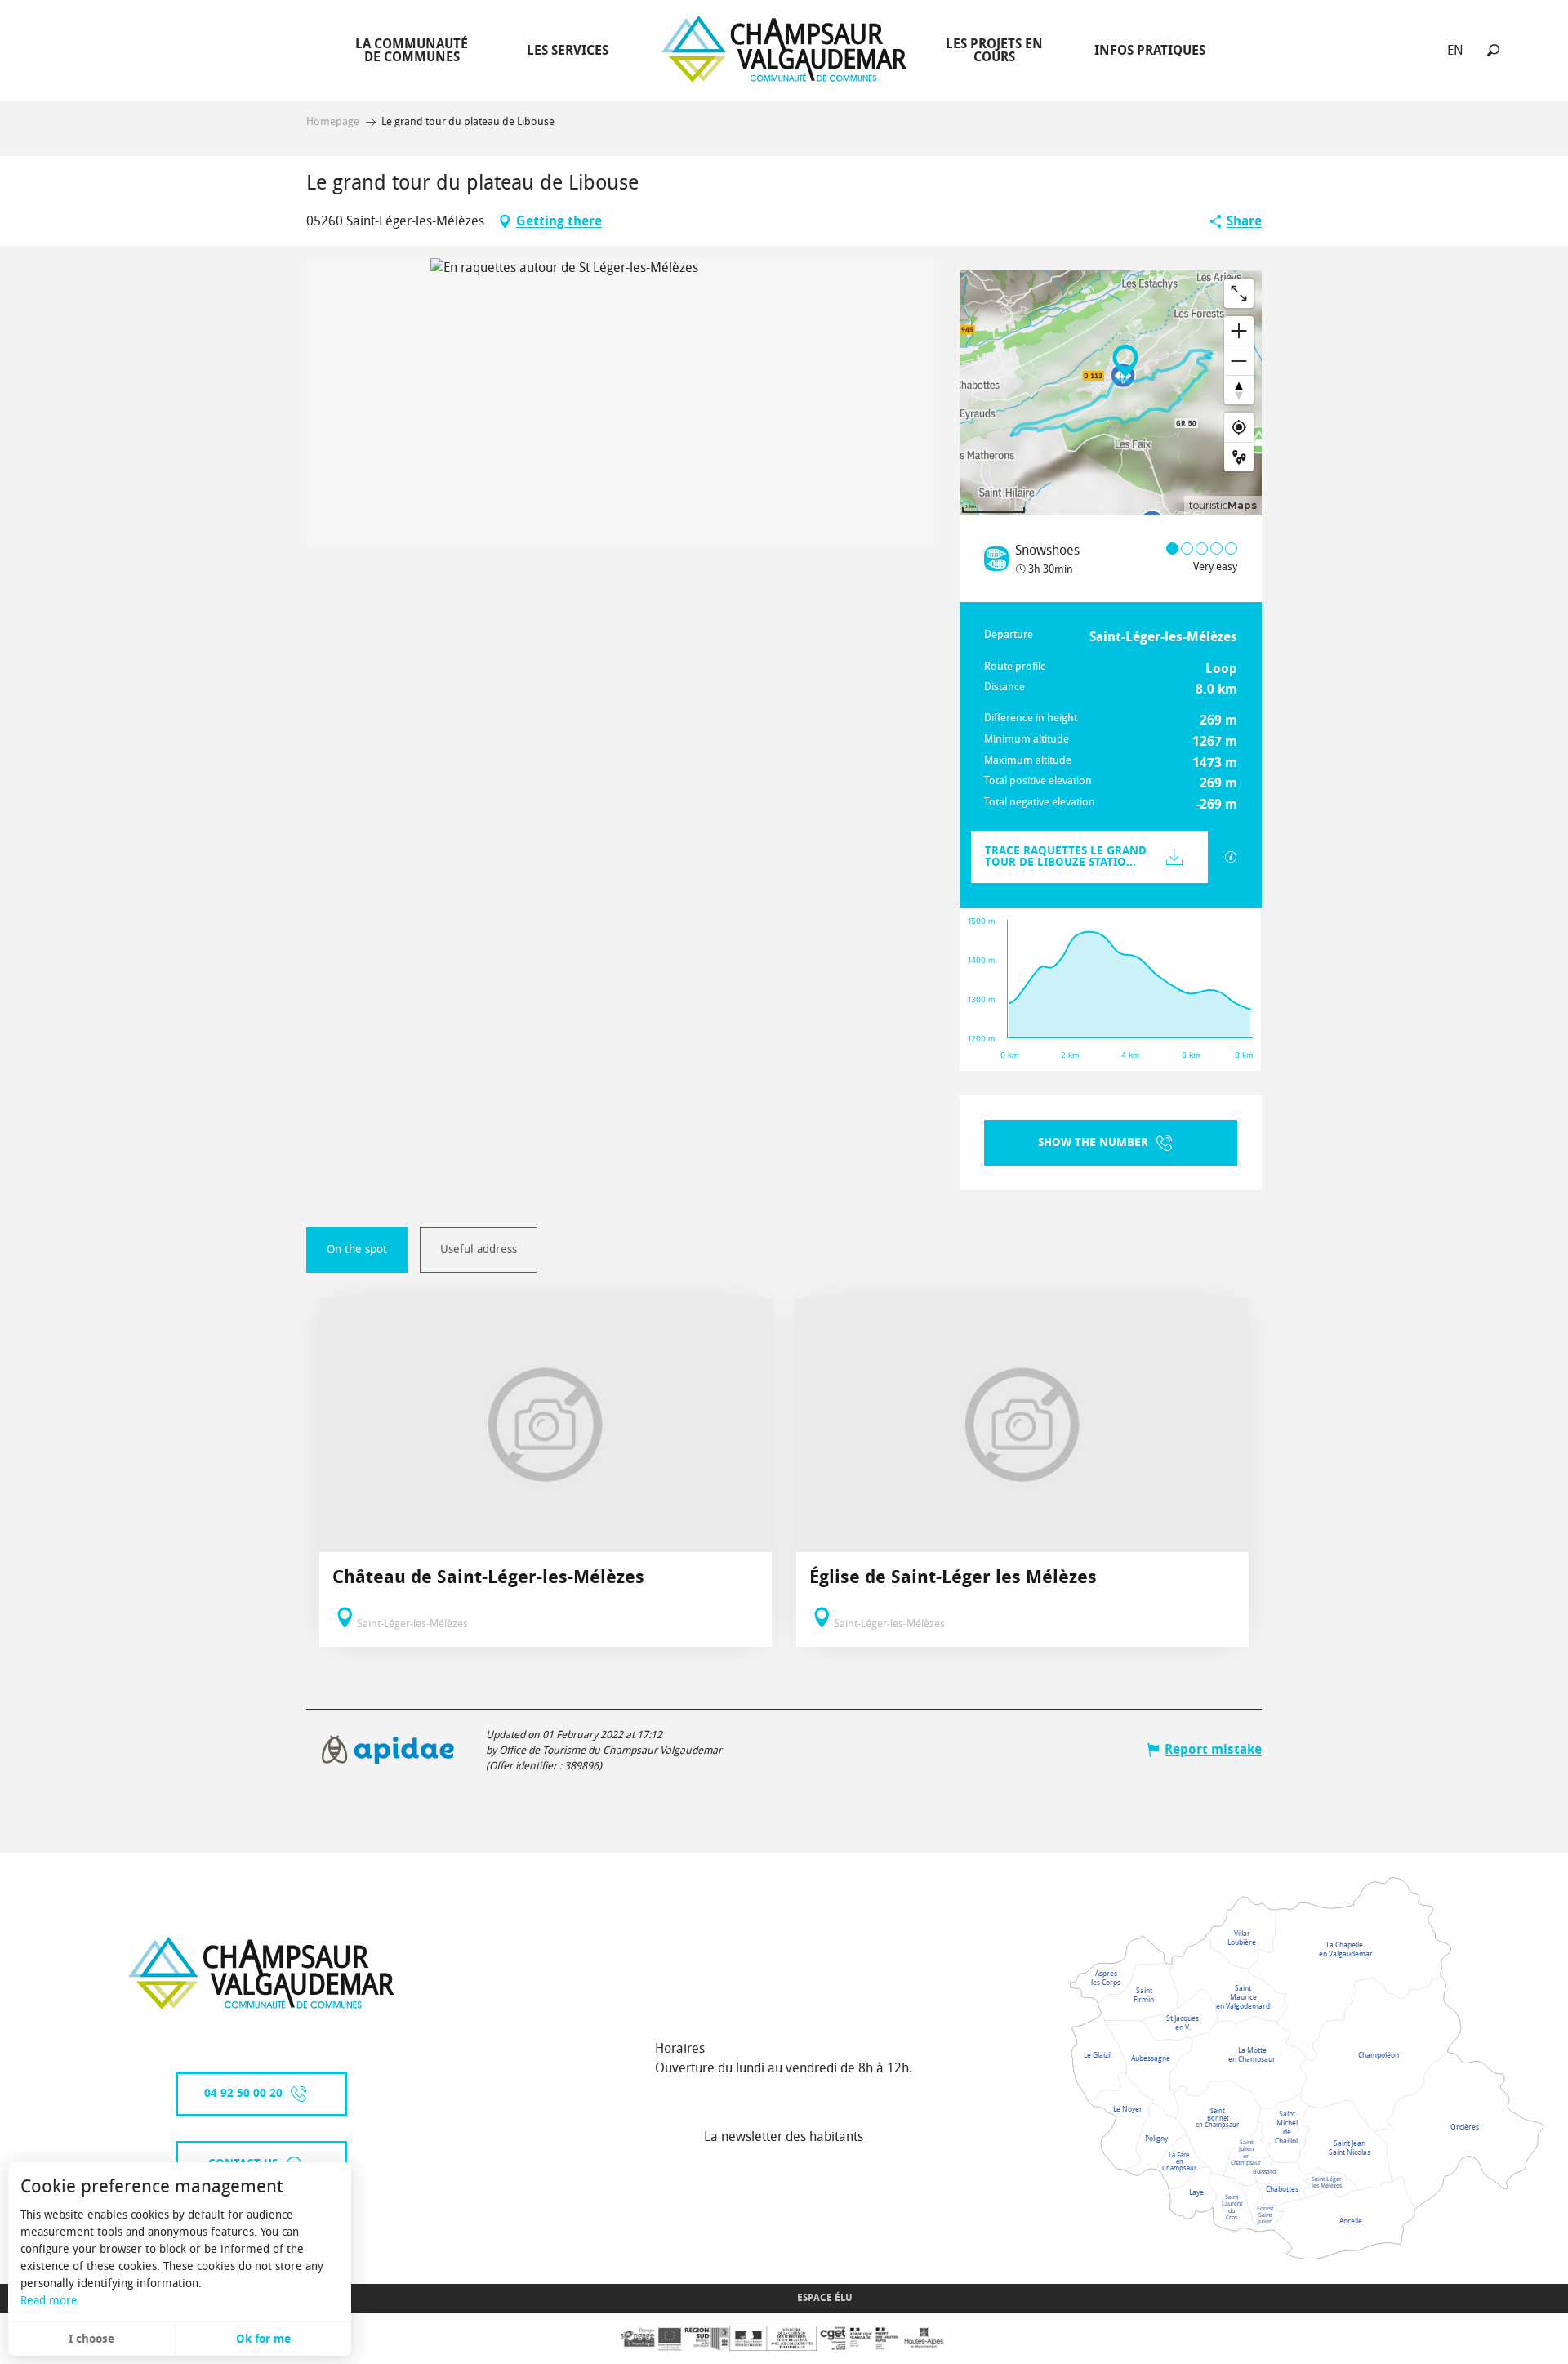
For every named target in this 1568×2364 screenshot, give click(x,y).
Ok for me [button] (263, 2339)
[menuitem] (415, 50)
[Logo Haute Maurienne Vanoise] (261, 1973)
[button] (1493, 50)
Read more (49, 2301)
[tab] (357, 1250)
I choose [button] (91, 2339)
